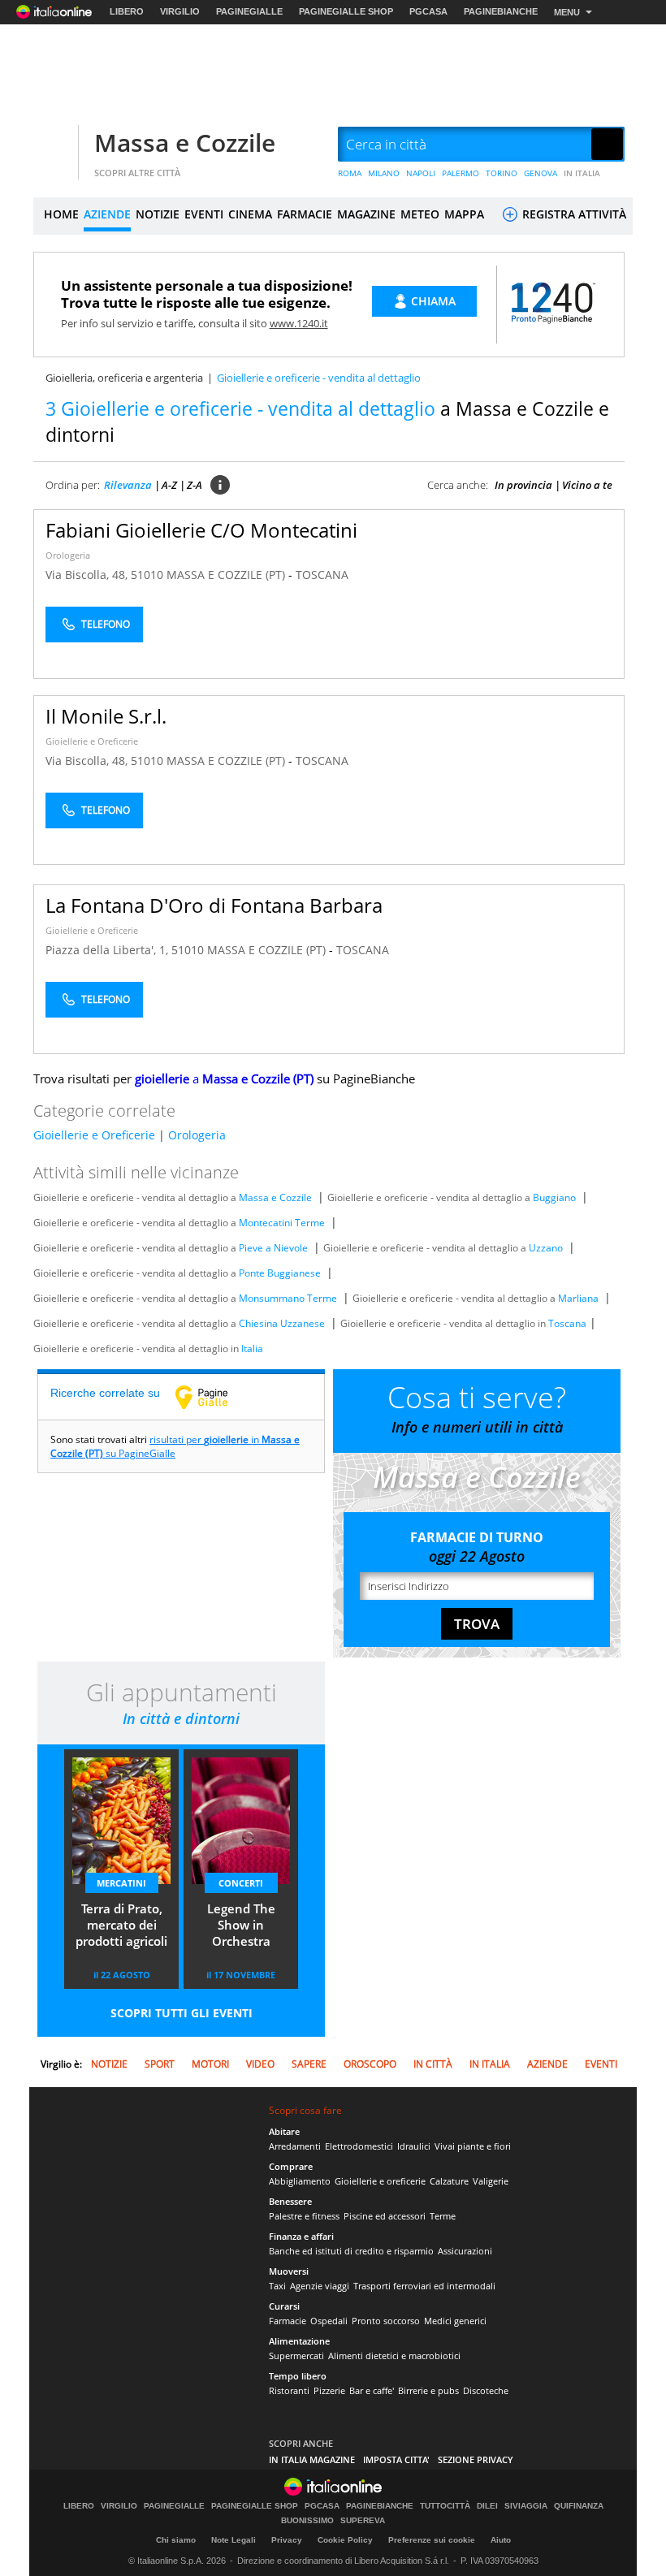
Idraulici (414, 2146)
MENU (567, 12)
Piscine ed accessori (385, 2216)
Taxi (277, 2286)
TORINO (502, 173)
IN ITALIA (582, 173)
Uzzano (546, 1248)
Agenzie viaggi (320, 2286)
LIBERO (127, 11)
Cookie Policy (345, 2540)
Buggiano (554, 1197)
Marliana (578, 1298)
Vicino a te (587, 485)
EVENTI (204, 214)
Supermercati (296, 2356)
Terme (443, 2216)
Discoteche (486, 2390)
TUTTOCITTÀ (445, 2506)
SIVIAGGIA (526, 2506)
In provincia (523, 485)
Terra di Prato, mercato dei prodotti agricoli (121, 1925)
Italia (252, 1349)
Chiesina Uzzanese (282, 1323)
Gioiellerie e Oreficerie (92, 741)
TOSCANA (322, 575)
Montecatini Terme (282, 1223)
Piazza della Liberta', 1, (108, 950)
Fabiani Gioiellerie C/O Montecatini (201, 530)
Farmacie (288, 2321)
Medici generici (455, 2321)
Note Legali (234, 2540)
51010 (147, 575)
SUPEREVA (363, 2521)
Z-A (195, 485)
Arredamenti (295, 2146)
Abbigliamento (300, 2181)
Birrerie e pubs (428, 2390)
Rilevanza (128, 485)
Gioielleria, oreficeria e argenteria (124, 378)
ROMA (350, 173)
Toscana (567, 1323)
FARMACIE (305, 214)
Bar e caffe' (372, 2390)
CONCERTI (241, 1883)
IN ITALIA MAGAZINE (312, 2459)
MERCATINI (121, 1883)
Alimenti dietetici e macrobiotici (394, 2356)
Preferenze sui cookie (432, 2540)
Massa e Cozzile (185, 143)
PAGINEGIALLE (249, 11)
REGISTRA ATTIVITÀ (573, 214)
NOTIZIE (158, 214)
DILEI (487, 2506)
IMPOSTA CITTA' (396, 2459)
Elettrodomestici (359, 2146)
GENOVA (541, 173)
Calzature (449, 2181)
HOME (61, 214)
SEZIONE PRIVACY (476, 2459)
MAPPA (464, 214)
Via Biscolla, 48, (88, 575)
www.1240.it (299, 323)
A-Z (169, 485)
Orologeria (68, 555)
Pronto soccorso (386, 2321)
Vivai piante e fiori (473, 2146)
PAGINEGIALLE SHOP (346, 11)
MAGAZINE (366, 214)
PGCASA (428, 11)
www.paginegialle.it (214, 1397)
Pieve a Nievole (273, 1248)
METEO (420, 214)
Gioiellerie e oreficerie (380, 2181)
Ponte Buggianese (280, 1273)
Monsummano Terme (288, 1298)
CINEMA (250, 214)
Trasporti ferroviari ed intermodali (424, 2286)
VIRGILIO (180, 11)
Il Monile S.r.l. (106, 716)
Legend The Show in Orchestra (241, 1925)
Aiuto (501, 2540)
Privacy (287, 2540)
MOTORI (210, 2064)
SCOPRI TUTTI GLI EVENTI (182, 2013)
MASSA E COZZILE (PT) (227, 575)
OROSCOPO (370, 2064)
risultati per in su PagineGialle (175, 1446)
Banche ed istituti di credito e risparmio (351, 2251)
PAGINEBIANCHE (501, 11)
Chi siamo (176, 2540)
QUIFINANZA (579, 2506)
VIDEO (260, 2064)
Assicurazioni (465, 2251)
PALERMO (461, 173)
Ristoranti (289, 2390)
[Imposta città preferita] (54, 145)
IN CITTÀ (433, 2064)
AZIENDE (107, 214)
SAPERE (309, 2064)
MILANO (384, 173)
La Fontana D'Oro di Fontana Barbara (214, 905)
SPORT (160, 2064)
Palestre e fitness (304, 2216)
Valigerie (491, 2181)
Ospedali (329, 2321)
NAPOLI (421, 173)
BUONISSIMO (307, 2521)
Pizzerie (329, 2390)
